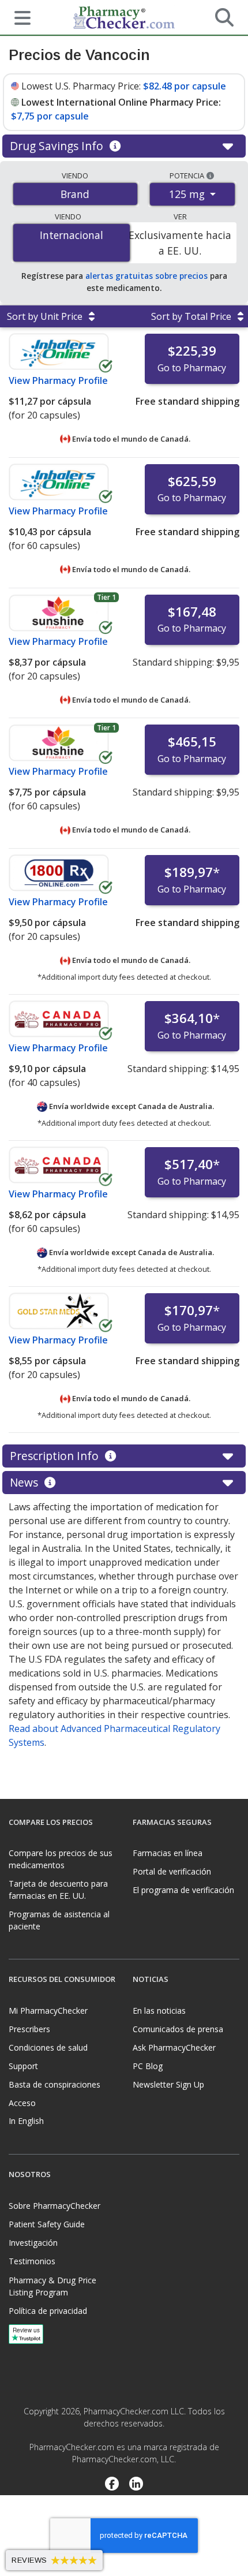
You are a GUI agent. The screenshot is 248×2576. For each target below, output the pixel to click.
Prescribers (29, 2029)
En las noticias (159, 2011)
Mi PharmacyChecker (48, 2011)
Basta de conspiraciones (55, 2084)
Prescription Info (56, 1456)
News (25, 1482)
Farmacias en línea (168, 1853)
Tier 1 (106, 597)
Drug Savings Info (58, 146)
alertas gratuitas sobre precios (146, 276)
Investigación (33, 2243)
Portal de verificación (172, 1871)
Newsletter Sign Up (168, 2084)
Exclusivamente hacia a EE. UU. (180, 242)
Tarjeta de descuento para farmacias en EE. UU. (58, 1890)
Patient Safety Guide (47, 2224)
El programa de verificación (183, 1890)
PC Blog (148, 2066)
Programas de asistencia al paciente (59, 1920)
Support (23, 2066)
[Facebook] (112, 2485)
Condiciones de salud (48, 2047)
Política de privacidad (48, 2311)
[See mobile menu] (18, 17)
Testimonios (32, 2261)
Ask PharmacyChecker (174, 2047)
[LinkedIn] (136, 2485)
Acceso (22, 2103)
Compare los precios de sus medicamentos (61, 1859)
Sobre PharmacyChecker (55, 2206)
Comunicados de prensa (178, 2029)
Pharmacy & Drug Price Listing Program (52, 2286)
